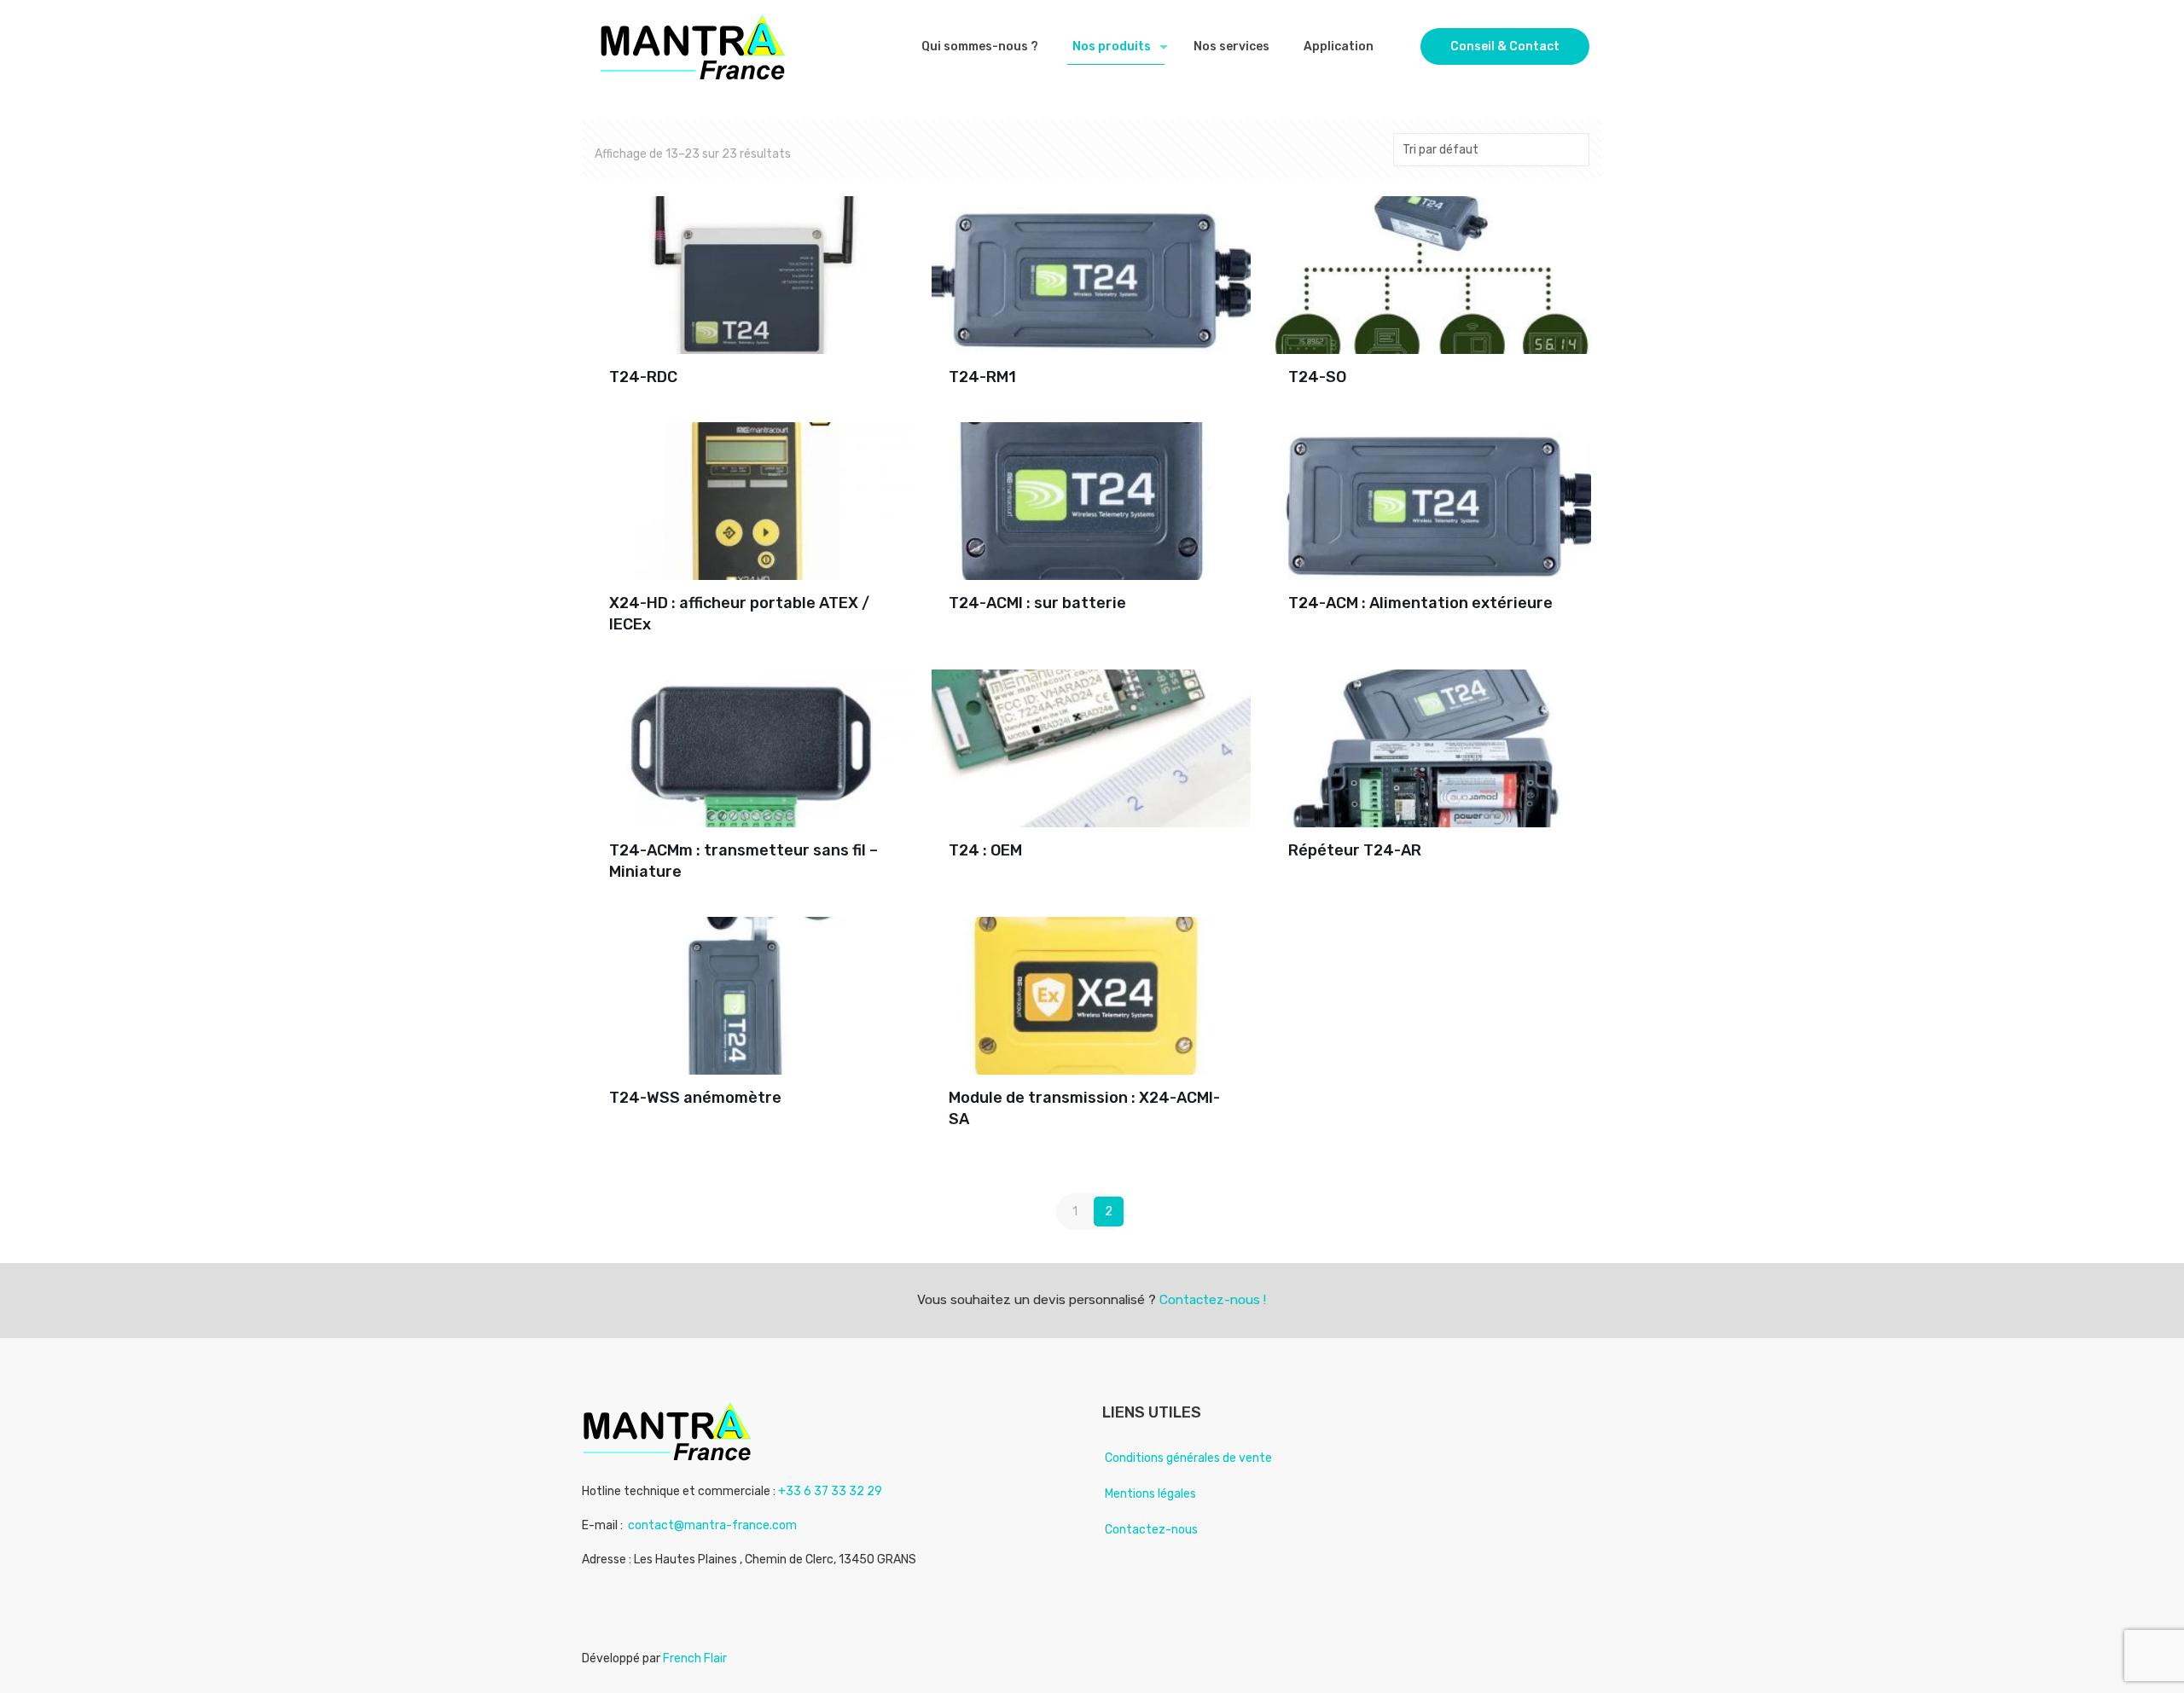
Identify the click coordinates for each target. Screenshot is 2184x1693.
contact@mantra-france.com (712, 1525)
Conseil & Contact (1505, 46)
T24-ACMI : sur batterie (1037, 603)
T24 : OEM (985, 850)
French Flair (695, 1658)
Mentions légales (1150, 1494)
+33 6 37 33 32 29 (830, 1491)
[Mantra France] (693, 47)
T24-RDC (643, 377)
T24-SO (1317, 377)
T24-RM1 (982, 377)
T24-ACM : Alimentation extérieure (1420, 603)
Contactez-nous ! (1213, 1300)
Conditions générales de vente (1188, 1458)
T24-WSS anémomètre (695, 1098)
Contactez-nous (1151, 1530)
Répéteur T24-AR (1355, 850)
